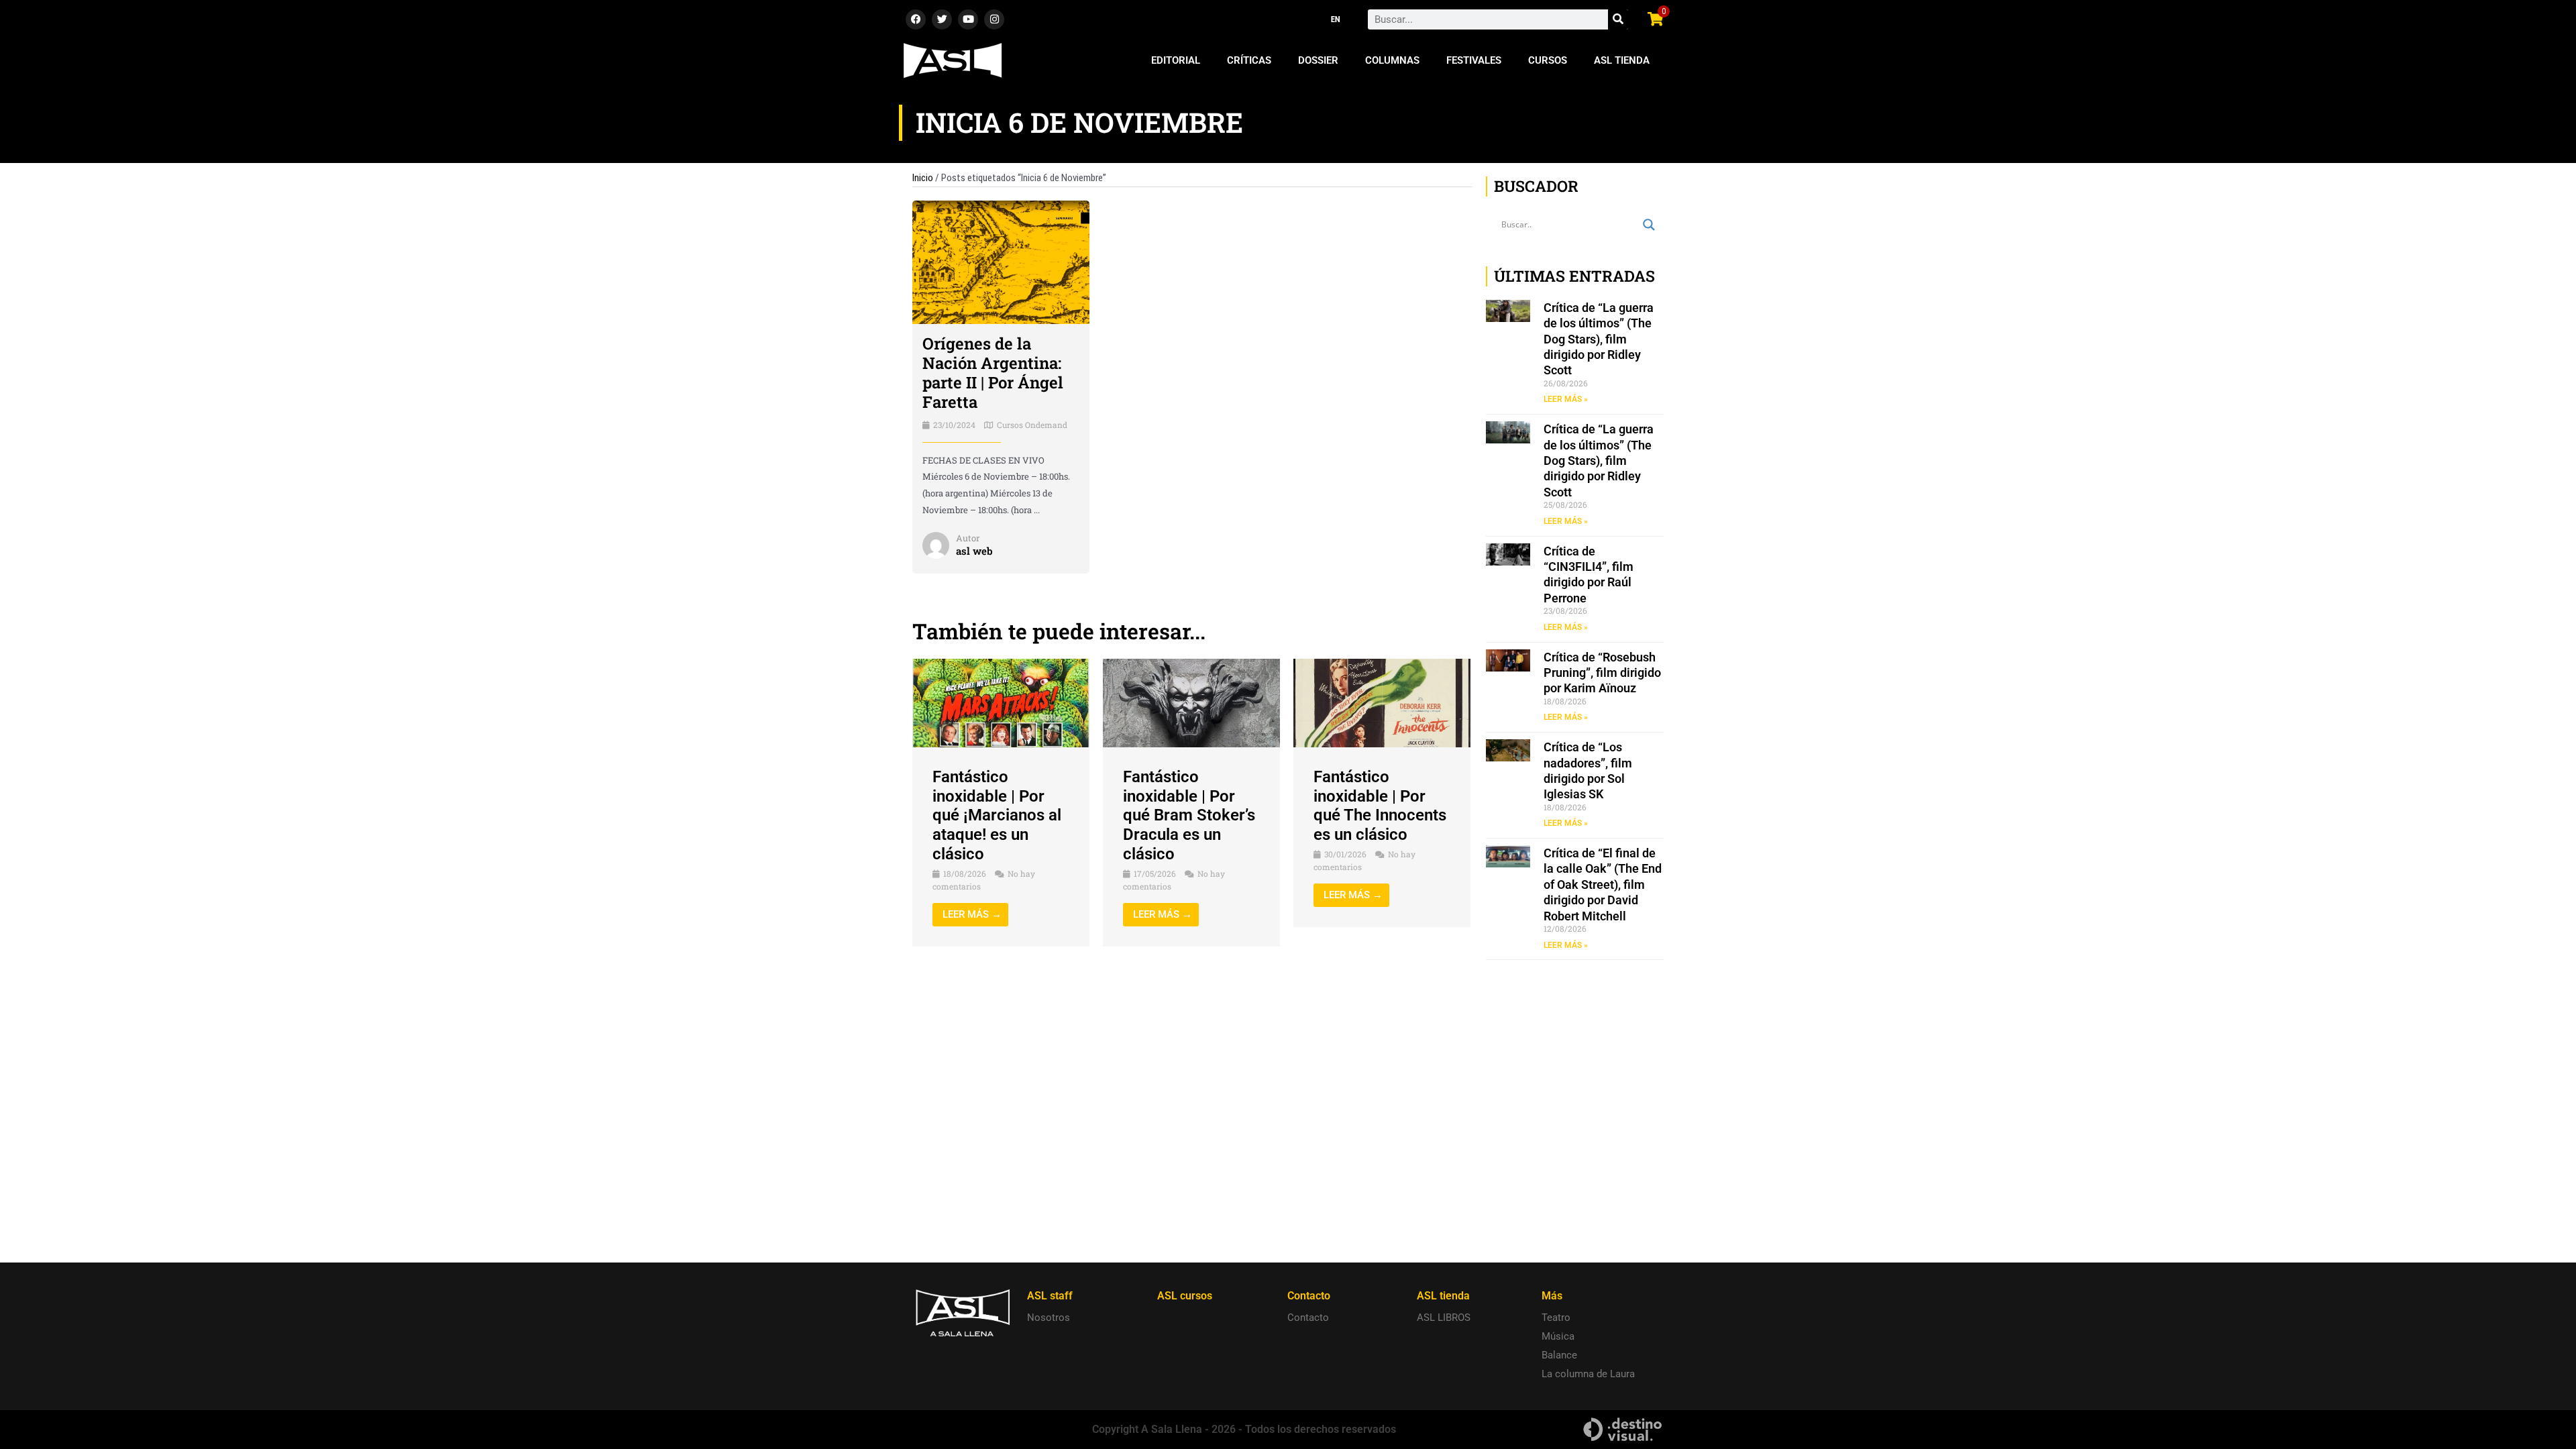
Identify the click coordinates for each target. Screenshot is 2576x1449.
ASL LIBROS (1444, 1318)
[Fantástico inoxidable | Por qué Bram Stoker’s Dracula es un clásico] (1191, 702)
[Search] (1618, 19)
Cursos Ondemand (1032, 425)
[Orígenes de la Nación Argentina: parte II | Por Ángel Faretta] (1001, 262)
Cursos (1548, 60)
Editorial (1176, 60)
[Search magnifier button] (1649, 225)
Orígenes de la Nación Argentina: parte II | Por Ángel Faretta (993, 372)
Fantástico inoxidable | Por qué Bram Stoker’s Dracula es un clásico (1189, 815)
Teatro (1556, 1318)
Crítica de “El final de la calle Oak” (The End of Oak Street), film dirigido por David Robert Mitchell (1603, 884)
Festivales (1474, 60)
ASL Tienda (1622, 60)
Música (1558, 1336)
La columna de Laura (1588, 1374)
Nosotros (1049, 1318)
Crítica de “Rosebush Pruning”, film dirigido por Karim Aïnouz (1602, 673)
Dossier (1318, 60)
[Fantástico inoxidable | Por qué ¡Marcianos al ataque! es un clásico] (1001, 702)
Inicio (923, 178)
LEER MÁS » (1566, 399)
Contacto (1308, 1318)
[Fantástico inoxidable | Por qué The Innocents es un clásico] (1382, 702)
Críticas (1249, 60)
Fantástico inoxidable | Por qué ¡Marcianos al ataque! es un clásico (997, 815)
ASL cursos (1185, 1296)
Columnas (1392, 60)
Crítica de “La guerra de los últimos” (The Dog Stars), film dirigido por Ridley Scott (1599, 339)
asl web (974, 551)
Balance (1559, 1355)
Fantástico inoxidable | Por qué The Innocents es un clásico (1380, 806)
